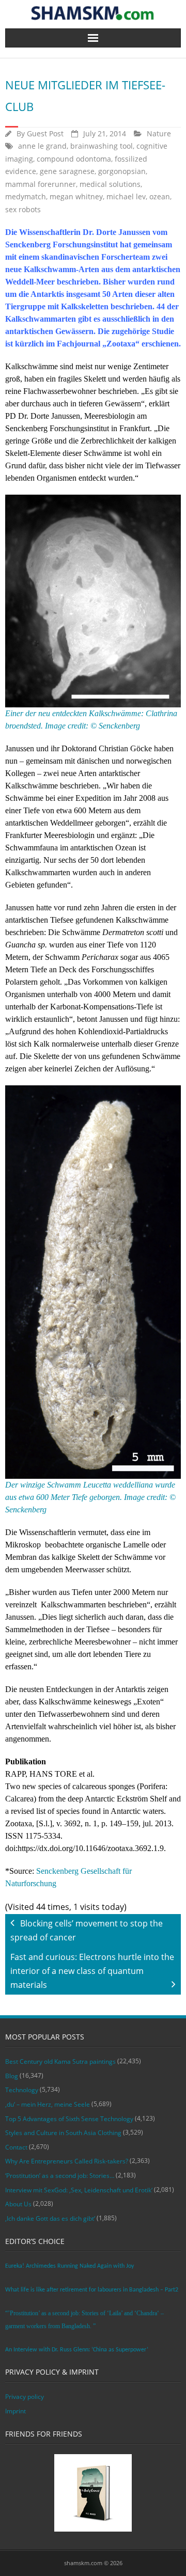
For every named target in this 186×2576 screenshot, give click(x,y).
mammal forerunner (41, 184)
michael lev (126, 196)
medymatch (26, 196)
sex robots (23, 209)
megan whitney (76, 196)
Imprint (16, 2411)
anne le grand (42, 146)
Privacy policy (25, 2397)
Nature (159, 133)
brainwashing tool (102, 146)
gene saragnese (67, 171)
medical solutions (110, 184)
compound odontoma (74, 159)
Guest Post (45, 133)
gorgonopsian (122, 171)
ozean (160, 196)
